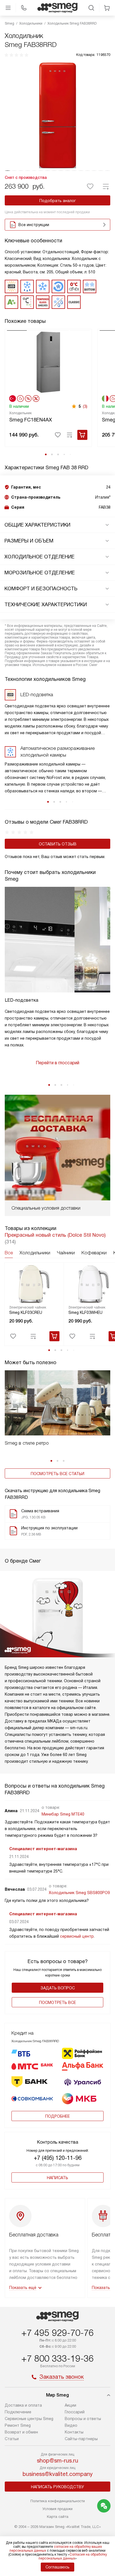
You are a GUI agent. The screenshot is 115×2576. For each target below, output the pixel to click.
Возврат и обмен (21, 2432)
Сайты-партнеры (81, 2439)
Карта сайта (58, 2517)
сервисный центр (77, 1936)
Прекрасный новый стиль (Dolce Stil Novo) (55, 1235)
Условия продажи (57, 2509)
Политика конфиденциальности (58, 2501)
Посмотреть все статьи (57, 1474)
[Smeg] (57, 8)
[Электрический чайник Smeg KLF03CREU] (34, 1284)
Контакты (74, 2432)
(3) (85, 406)
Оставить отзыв (58, 844)
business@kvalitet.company (58, 2474)
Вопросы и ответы (83, 2419)
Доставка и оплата (23, 2405)
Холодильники (35, 1253)
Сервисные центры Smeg (29, 2419)
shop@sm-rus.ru (57, 2461)
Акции (70, 2405)
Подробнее (57, 2116)
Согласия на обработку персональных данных (73, 2556)
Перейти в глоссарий (57, 1063)
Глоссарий (75, 2412)
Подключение (18, 2412)
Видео (71, 2425)
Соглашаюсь (57, 2567)
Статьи (12, 2439)
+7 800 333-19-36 (57, 2359)
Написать (57, 2178)
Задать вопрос (58, 1988)
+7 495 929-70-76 (57, 2333)
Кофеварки (94, 1253)
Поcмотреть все (57, 2002)
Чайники (66, 1253)
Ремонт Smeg (18, 2425)
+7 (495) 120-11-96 (58, 2158)
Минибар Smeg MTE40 (63, 1814)
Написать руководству (57, 2487)
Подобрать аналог (58, 201)
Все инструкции (34, 225)
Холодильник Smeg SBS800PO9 (79, 1893)
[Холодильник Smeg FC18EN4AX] (48, 362)
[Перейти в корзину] (107, 8)
